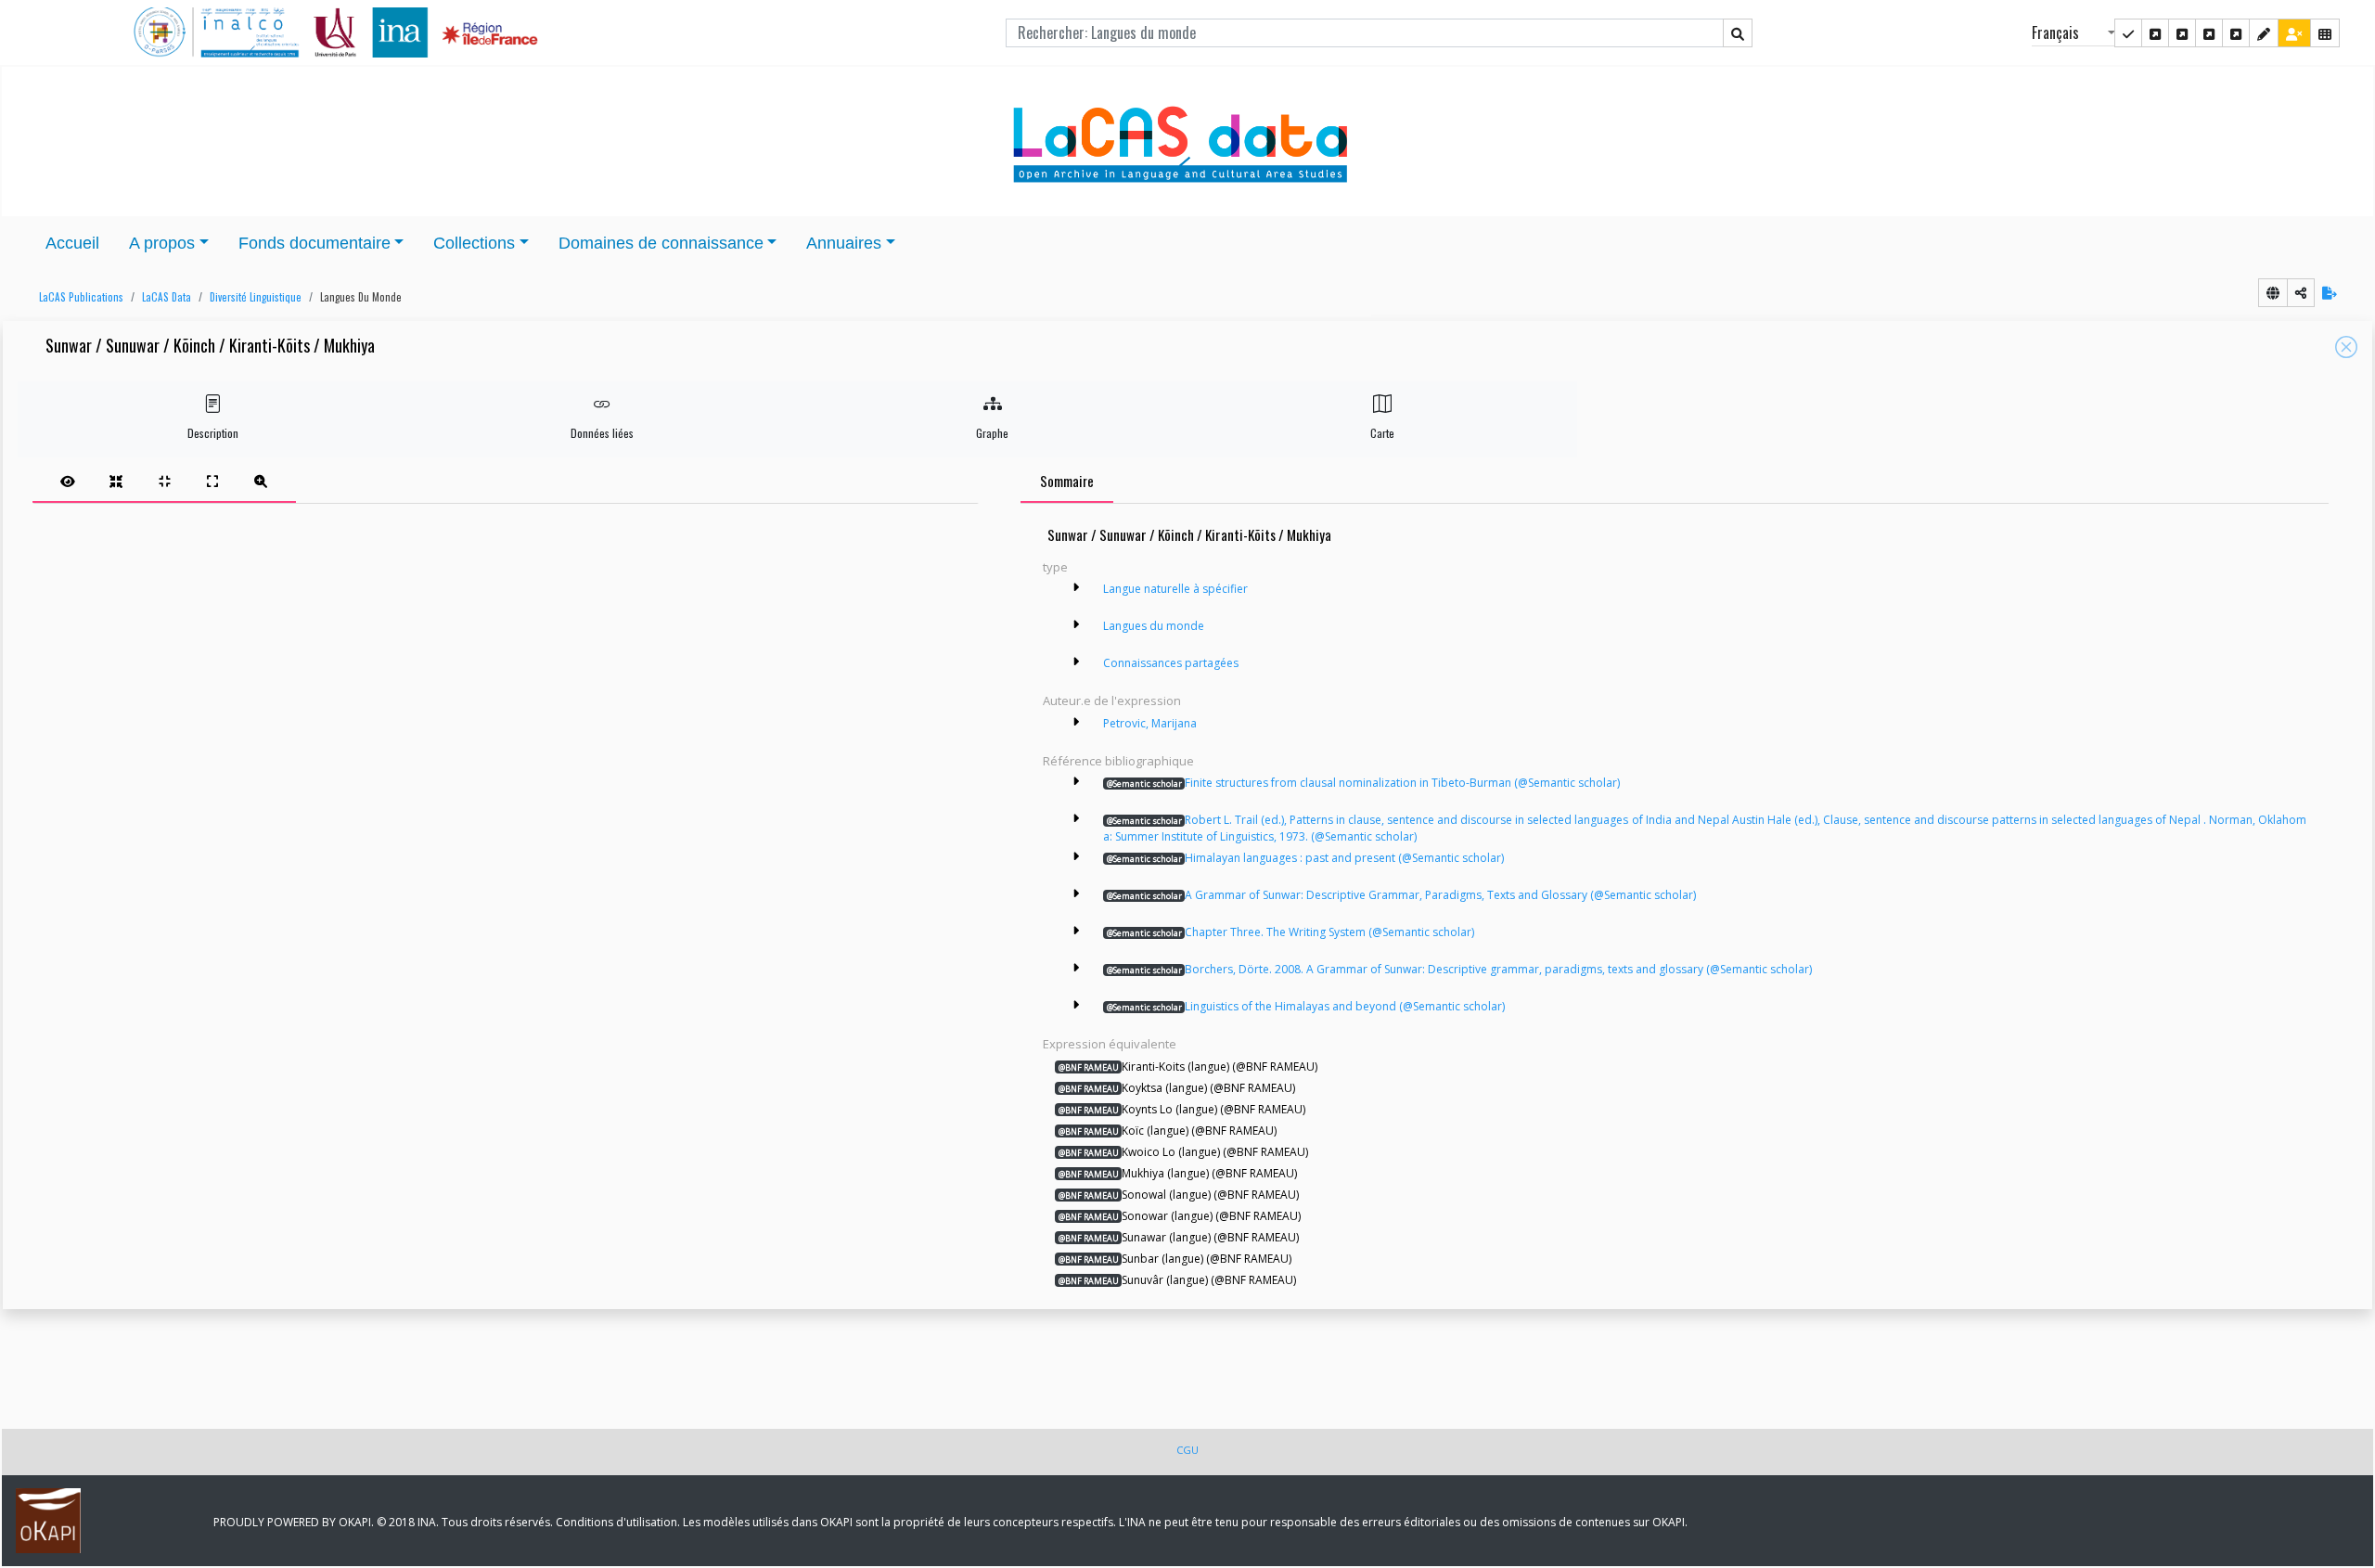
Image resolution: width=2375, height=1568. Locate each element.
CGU (1187, 1450)
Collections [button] (474, 243)
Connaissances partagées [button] (1171, 663)
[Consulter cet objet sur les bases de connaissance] (2273, 293)
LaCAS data (167, 297)
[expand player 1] (116, 481)
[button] (77, 297)
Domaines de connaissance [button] (661, 243)
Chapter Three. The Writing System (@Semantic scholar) (1290, 932)
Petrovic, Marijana (1150, 723)
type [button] (1055, 567)
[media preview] (68, 481)
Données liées (602, 433)
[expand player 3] (212, 481)
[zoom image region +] (261, 481)
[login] (2294, 33)
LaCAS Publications (81, 297)
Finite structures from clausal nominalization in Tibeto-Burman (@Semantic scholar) (1363, 783)
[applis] (2325, 33)
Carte (1382, 433)
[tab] (164, 481)
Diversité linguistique (256, 297)
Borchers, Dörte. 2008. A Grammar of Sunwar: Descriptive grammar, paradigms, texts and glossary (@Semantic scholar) (1459, 969)
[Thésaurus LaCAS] (2155, 33)
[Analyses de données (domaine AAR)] (2209, 33)
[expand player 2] (164, 481)
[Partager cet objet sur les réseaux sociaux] (2301, 293)
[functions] (2264, 33)
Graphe (992, 433)
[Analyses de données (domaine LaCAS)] (2236, 33)
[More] (1076, 587)
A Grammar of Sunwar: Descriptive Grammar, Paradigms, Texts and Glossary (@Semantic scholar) (1401, 895)
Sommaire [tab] (1067, 481)
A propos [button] (162, 243)
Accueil (72, 243)
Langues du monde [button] (361, 297)
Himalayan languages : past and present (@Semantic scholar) (1305, 858)
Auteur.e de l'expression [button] (1112, 700)
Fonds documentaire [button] (315, 243)
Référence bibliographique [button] (1118, 761)
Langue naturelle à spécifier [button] (1175, 589)
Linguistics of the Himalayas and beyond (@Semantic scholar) (1306, 1006)
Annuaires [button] (844, 243)
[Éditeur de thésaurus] (2182, 33)
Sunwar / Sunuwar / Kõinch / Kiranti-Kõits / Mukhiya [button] (210, 347)
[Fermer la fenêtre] (2346, 347)
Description (213, 433)
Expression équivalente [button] (1110, 1044)
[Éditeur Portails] (2128, 33)
